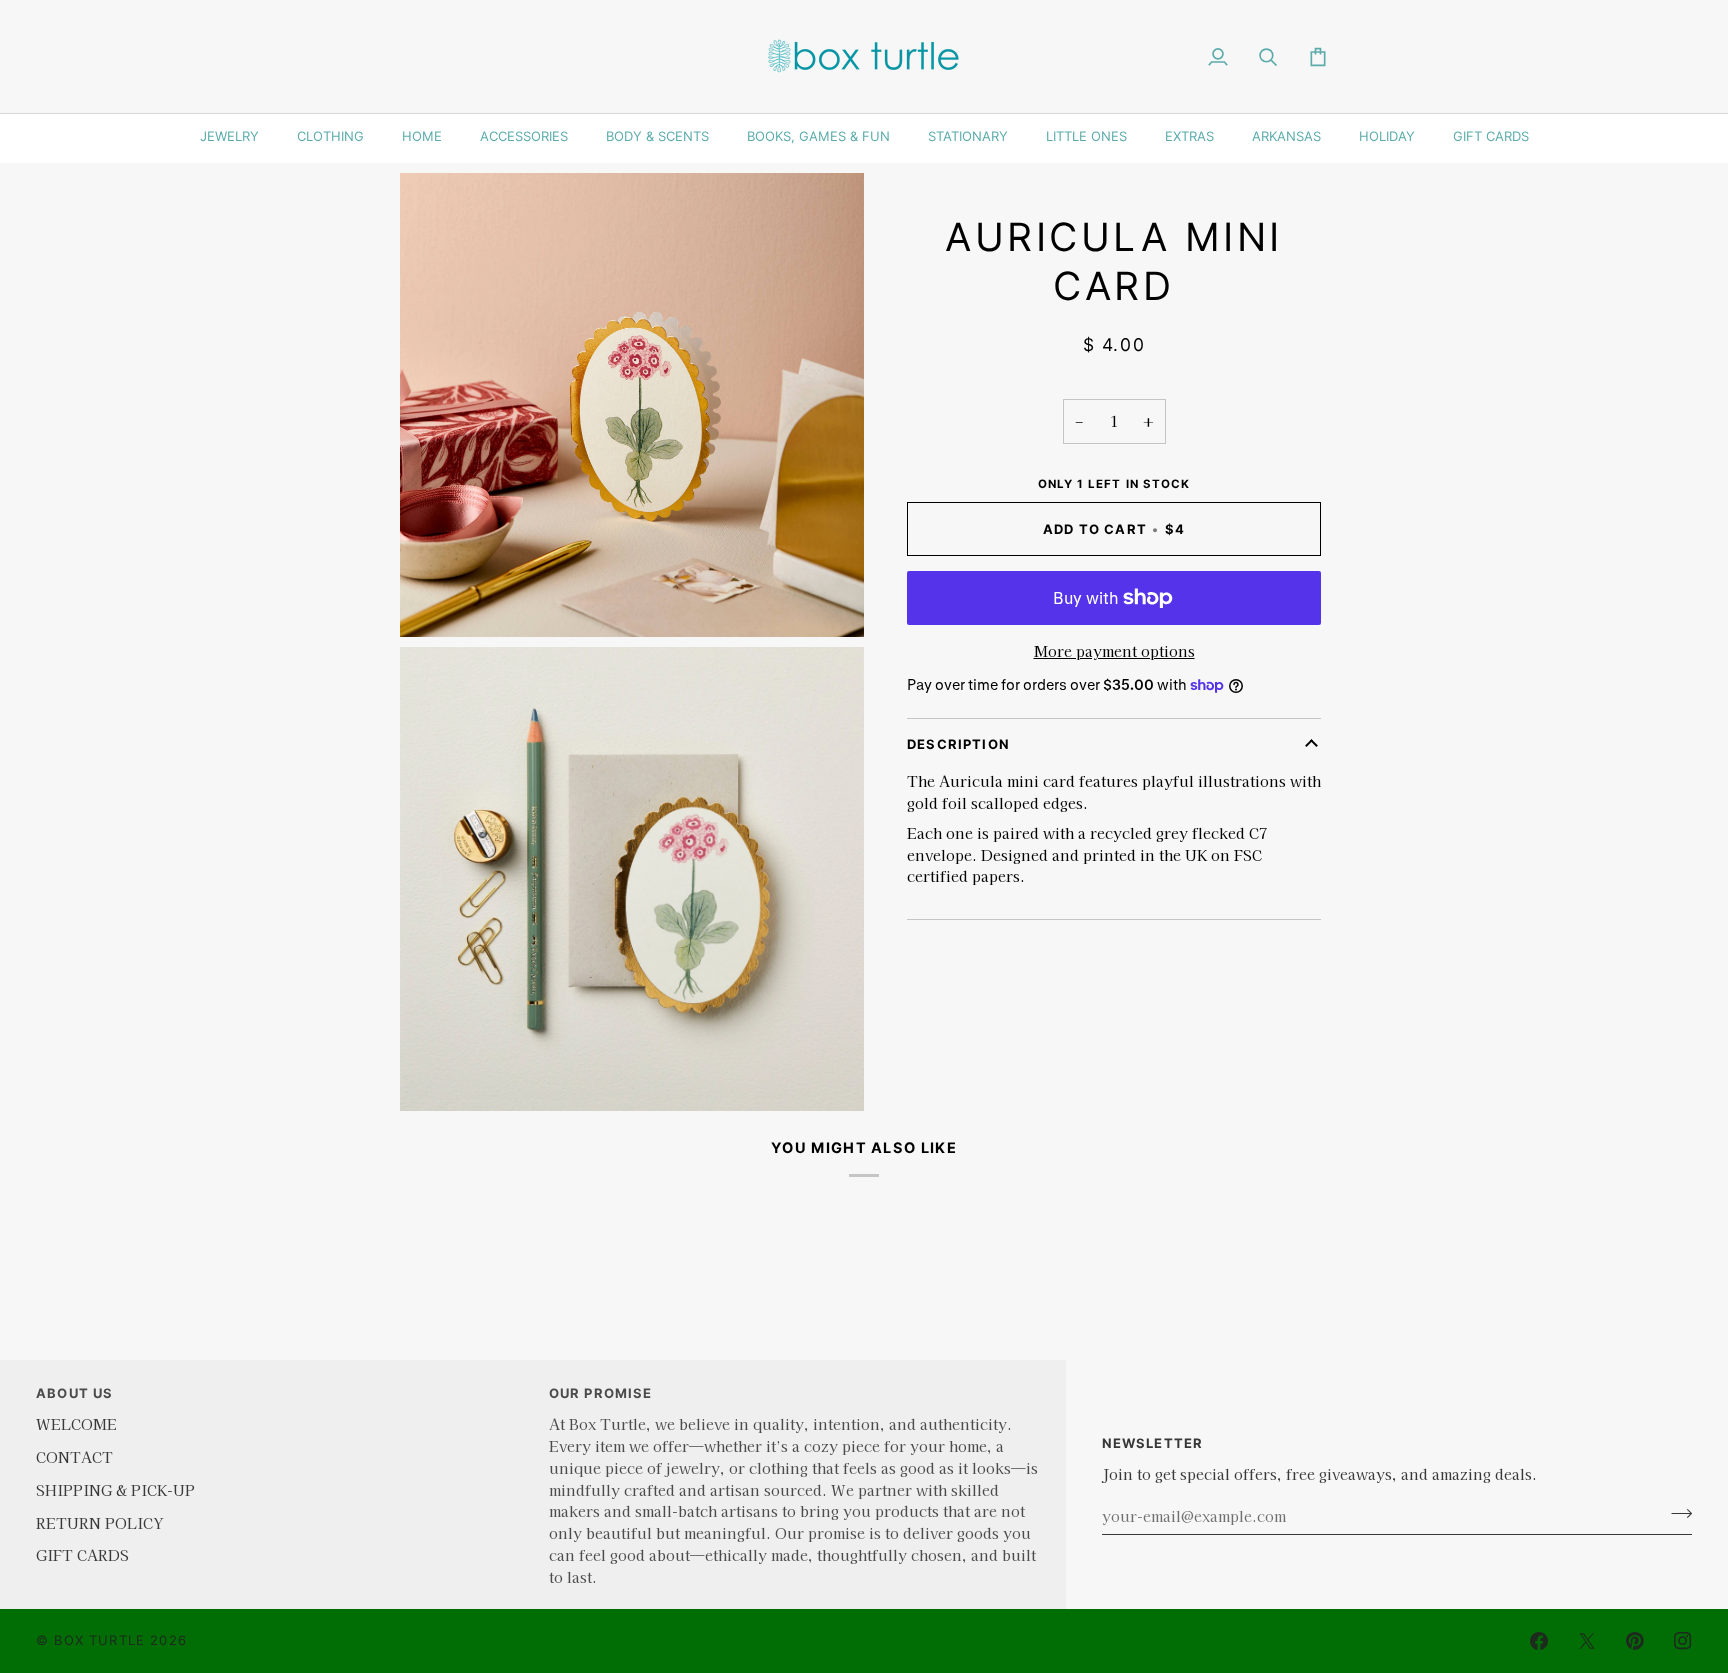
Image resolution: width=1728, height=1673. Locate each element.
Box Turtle (99, 1640)
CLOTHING (330, 136)
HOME (422, 136)
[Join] (1675, 1513)
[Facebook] (1539, 1641)
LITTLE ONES (1086, 136)
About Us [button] (74, 1393)
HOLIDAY (1387, 136)
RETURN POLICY (99, 1522)
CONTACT (74, 1456)
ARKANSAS (1286, 136)
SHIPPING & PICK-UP (115, 1489)
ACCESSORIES (524, 136)
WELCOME (76, 1423)
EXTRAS (1189, 136)
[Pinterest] (1635, 1641)
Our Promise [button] (601, 1393)
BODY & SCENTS (657, 136)
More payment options (1114, 650)
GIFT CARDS (1491, 136)
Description (958, 744)
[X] (1587, 1641)
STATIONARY (968, 136)
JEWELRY (229, 136)
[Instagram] (1683, 1641)
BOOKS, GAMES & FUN (818, 136)
